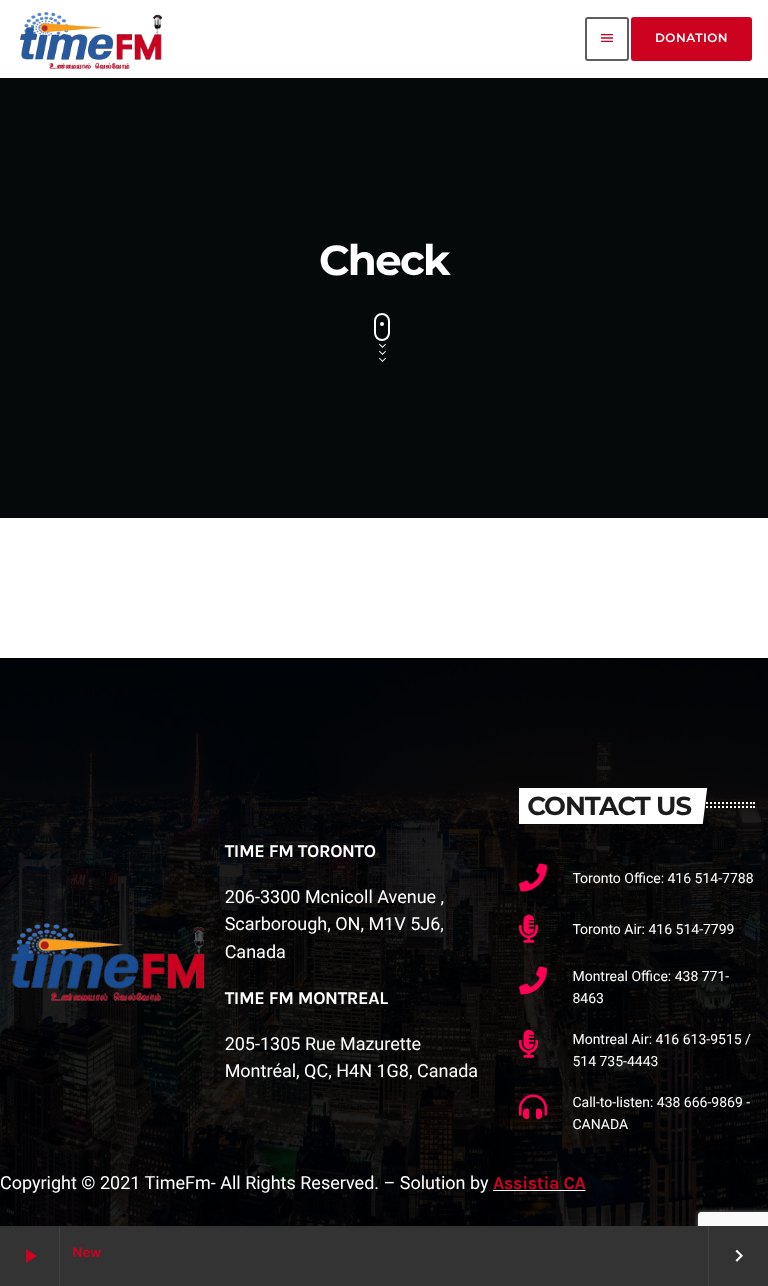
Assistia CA (539, 1183)
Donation (691, 38)
